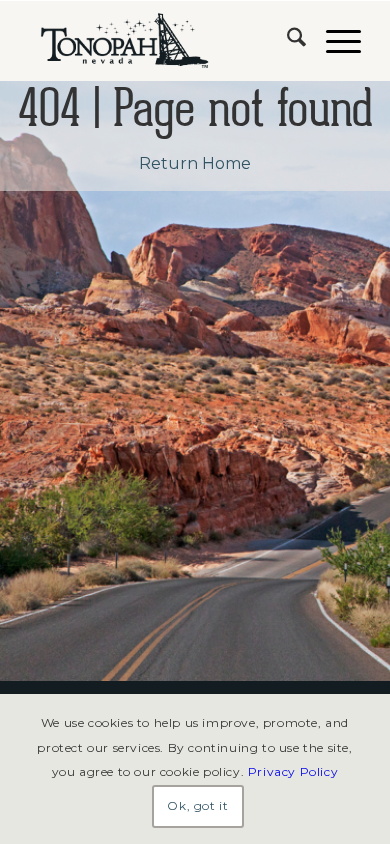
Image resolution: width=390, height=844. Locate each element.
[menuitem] (286, 41)
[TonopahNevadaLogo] (161, 41)
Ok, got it (197, 805)
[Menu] (333, 41)
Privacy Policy (293, 771)
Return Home (195, 163)
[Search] (286, 41)
